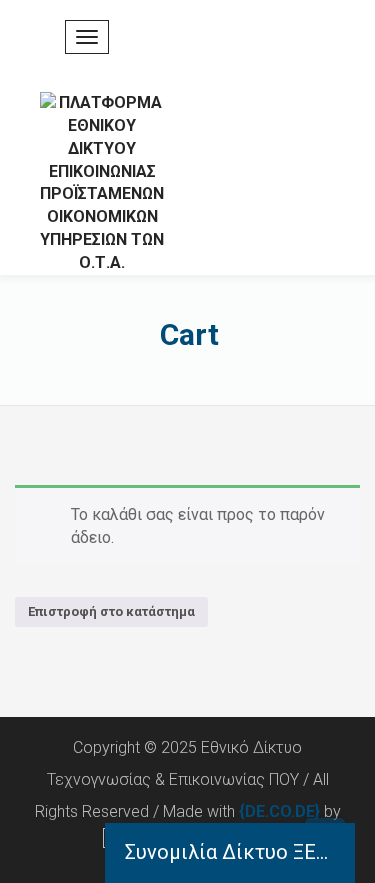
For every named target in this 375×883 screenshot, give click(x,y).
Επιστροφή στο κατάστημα (111, 611)
